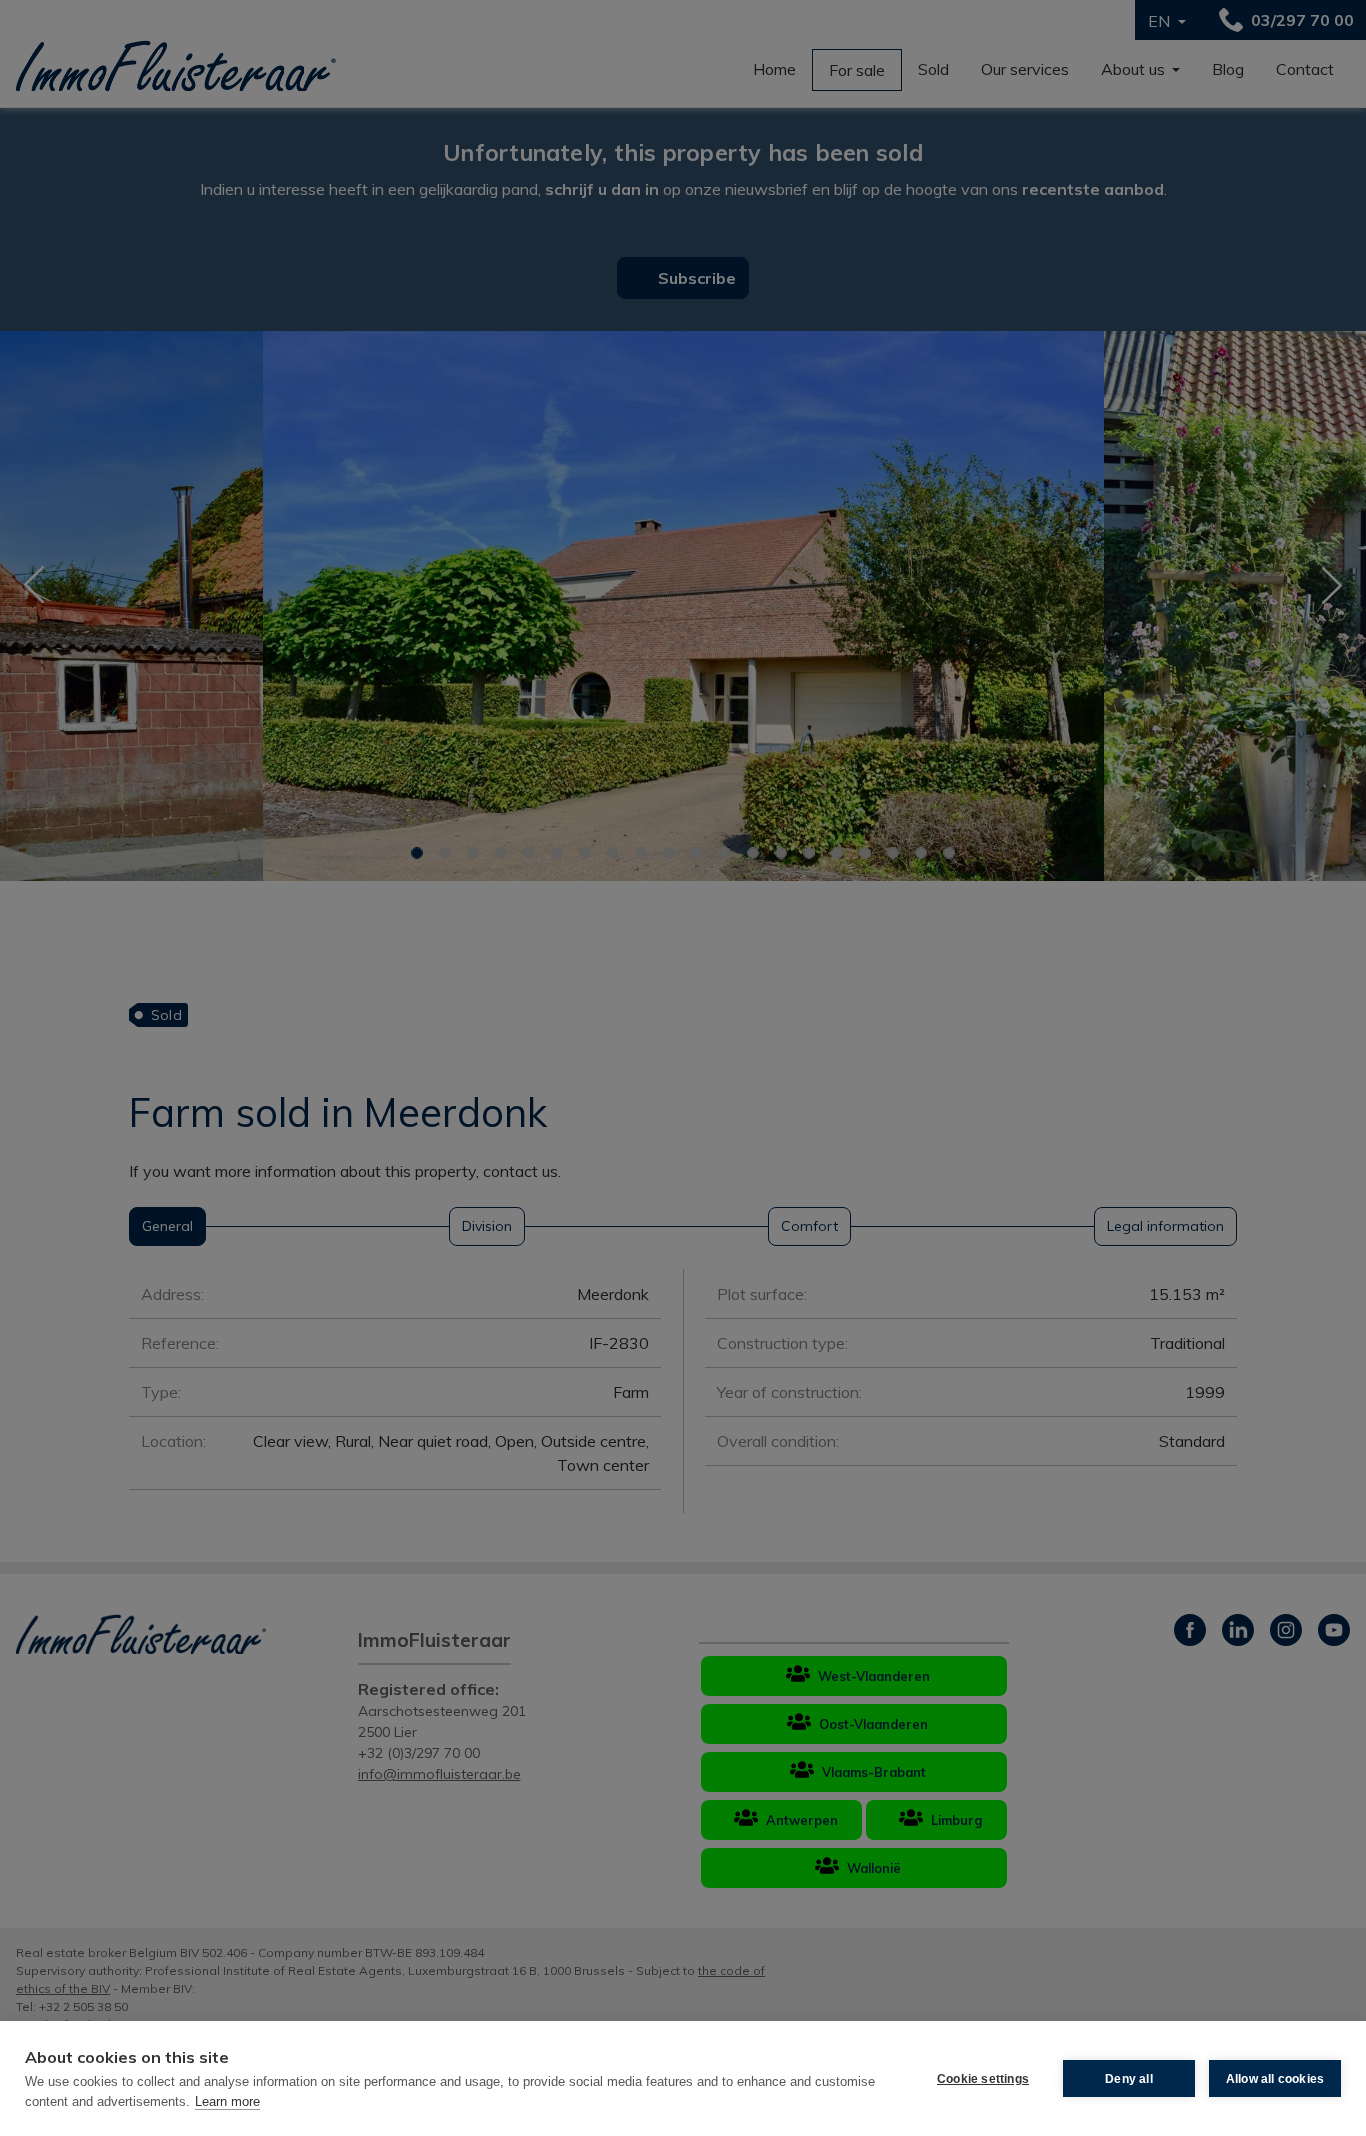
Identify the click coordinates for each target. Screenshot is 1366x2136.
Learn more (227, 2101)
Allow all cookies (1275, 2079)
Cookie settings (983, 2079)
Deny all (1129, 2079)
